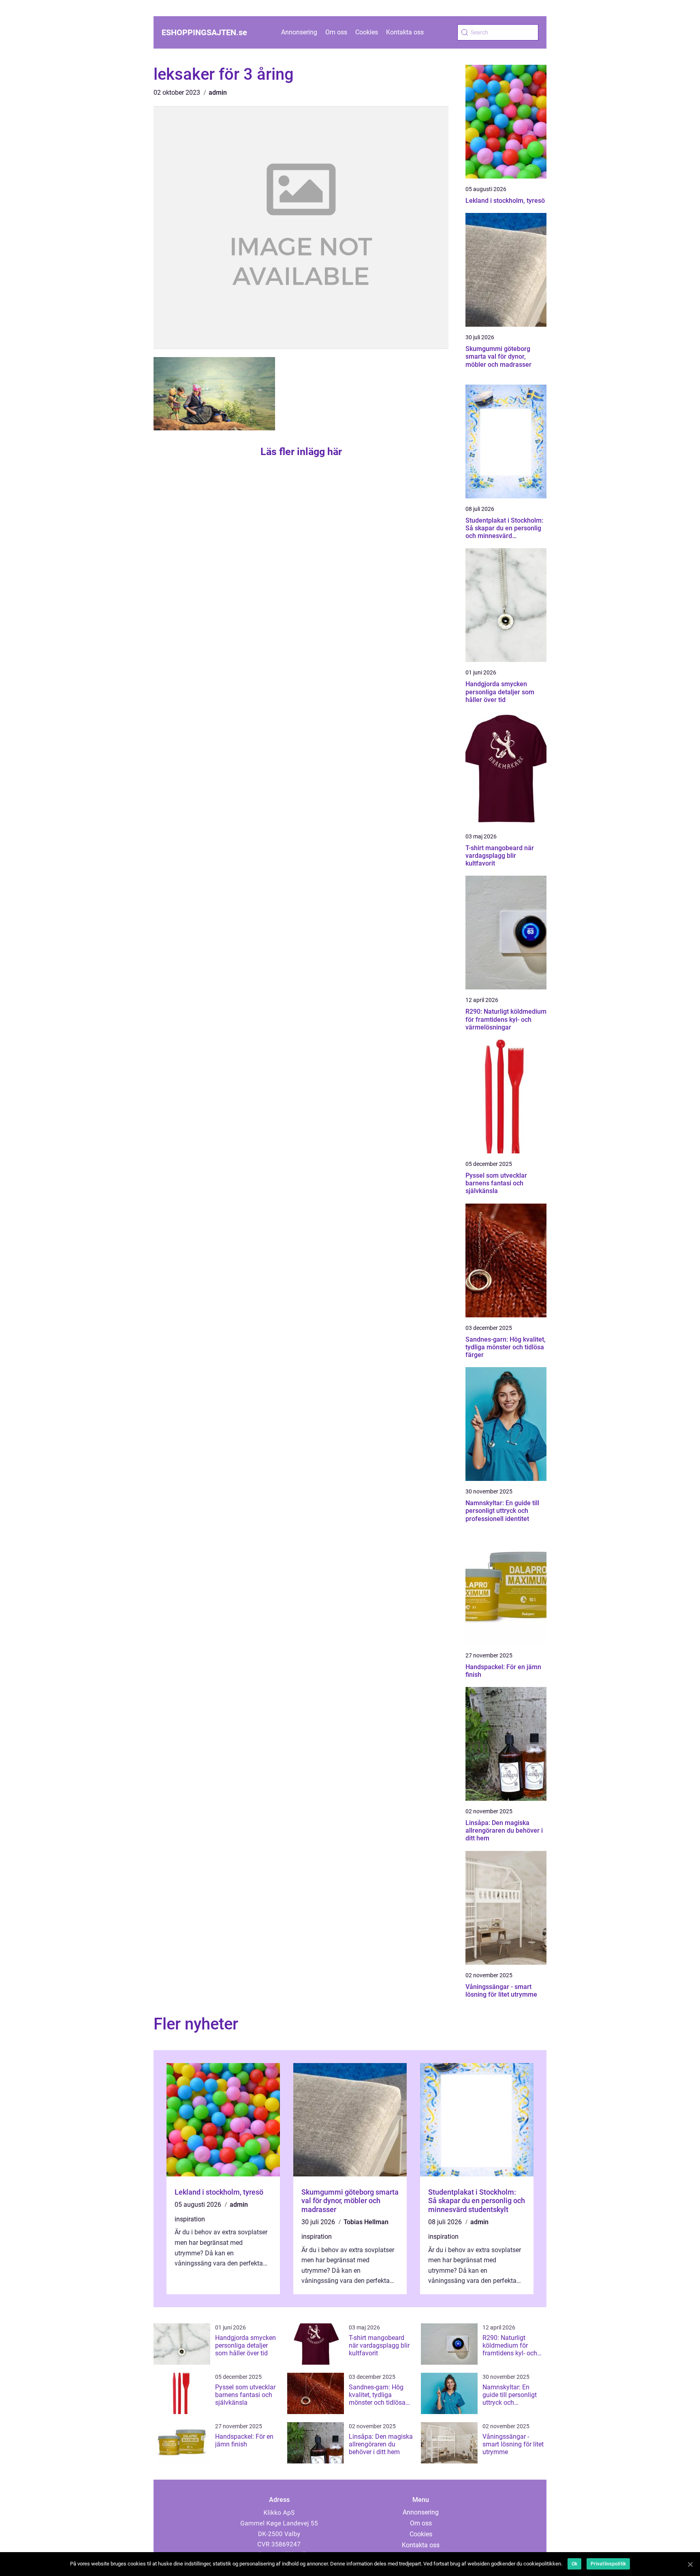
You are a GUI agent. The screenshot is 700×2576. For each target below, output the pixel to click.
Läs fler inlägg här (301, 452)
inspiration (190, 2219)
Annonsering (299, 32)
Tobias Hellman (366, 2222)
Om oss (336, 32)
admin (218, 93)
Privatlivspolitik (608, 2564)
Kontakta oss (405, 32)
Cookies (367, 32)
